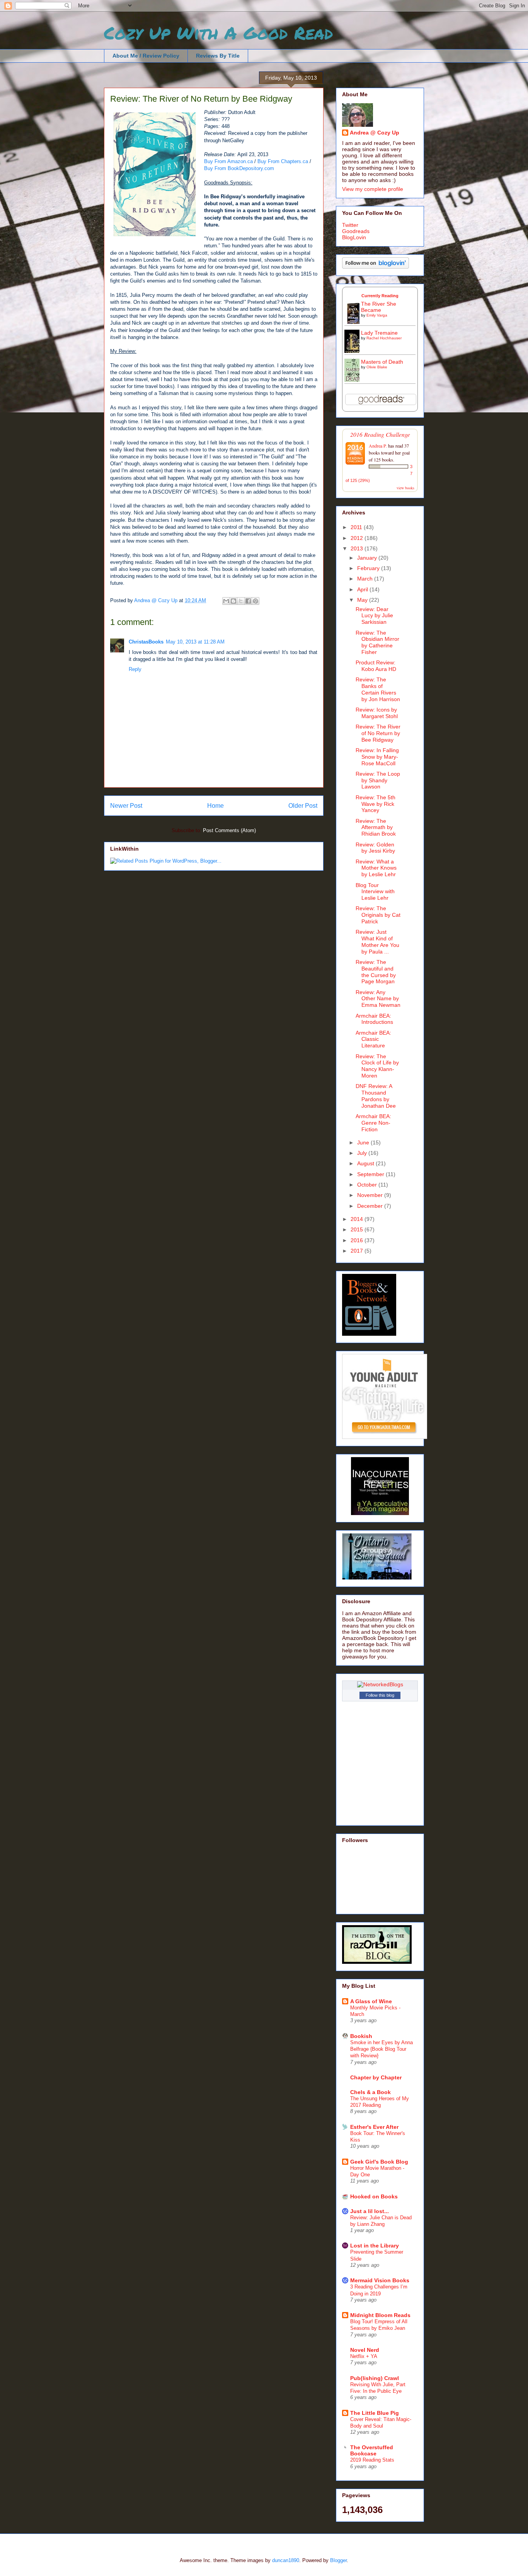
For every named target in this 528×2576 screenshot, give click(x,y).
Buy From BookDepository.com (239, 168)
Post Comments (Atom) (229, 830)
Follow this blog (380, 1695)
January (368, 558)
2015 (358, 1229)
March (366, 579)
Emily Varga (377, 315)
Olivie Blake (377, 367)
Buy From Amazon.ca (228, 161)
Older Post (303, 806)
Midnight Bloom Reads (380, 2315)
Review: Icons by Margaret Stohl (377, 713)
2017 (358, 1251)
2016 (358, 1240)
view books (405, 488)
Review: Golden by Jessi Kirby (375, 848)
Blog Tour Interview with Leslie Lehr (375, 892)
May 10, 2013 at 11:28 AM (195, 642)
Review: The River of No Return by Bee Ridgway (378, 733)
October (368, 1185)
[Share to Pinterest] (255, 601)
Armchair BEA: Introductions (374, 1019)
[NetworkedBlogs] (380, 1684)
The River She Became (379, 307)
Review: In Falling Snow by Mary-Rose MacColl (377, 757)
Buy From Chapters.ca (283, 161)
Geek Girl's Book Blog (379, 2162)
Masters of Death (382, 362)
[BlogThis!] (233, 601)
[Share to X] (241, 601)
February (369, 568)
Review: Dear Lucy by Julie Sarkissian (374, 616)
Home (215, 806)
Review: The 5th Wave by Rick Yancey (376, 804)
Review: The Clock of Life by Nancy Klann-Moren (377, 1066)
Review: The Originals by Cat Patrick (378, 915)
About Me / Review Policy (146, 56)
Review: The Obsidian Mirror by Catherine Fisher (377, 642)
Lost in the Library (375, 2246)
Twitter (350, 225)
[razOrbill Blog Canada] (377, 1962)
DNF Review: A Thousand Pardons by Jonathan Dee (376, 1096)
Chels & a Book (370, 2092)
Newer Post (126, 806)
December (371, 1206)
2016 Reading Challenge (380, 434)
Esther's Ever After (374, 2127)
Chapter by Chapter (376, 2077)
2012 (358, 538)
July (363, 1153)
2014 (358, 1219)
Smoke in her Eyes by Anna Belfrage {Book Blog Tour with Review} (382, 2049)
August (366, 1163)
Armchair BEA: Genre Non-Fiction (373, 1123)
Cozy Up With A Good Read (218, 32)
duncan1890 (286, 2560)
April (363, 589)
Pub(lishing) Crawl (375, 2378)
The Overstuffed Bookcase (372, 2450)
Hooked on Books (374, 2196)
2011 (357, 527)
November (371, 1195)
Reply (135, 669)
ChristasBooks (146, 642)
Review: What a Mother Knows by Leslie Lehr (376, 868)
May (363, 600)
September (371, 1174)
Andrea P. (378, 446)
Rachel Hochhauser (384, 338)
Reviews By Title (218, 56)
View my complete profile (373, 189)
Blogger (338, 2560)
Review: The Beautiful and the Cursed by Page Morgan (376, 972)
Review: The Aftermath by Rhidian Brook (376, 827)
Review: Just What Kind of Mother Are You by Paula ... (377, 942)
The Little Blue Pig (375, 2413)
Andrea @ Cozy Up (375, 133)
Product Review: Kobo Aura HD (376, 666)
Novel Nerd (365, 2350)
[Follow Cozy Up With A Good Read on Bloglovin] (376, 267)
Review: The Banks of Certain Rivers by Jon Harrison (378, 689)
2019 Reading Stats (372, 2460)
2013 (358, 548)
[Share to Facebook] (248, 601)
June (364, 1142)
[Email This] (226, 601)
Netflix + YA (364, 2356)
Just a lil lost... (370, 2211)
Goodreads (356, 231)
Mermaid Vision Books (380, 2280)
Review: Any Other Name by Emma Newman (378, 999)
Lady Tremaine (379, 333)
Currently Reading (380, 296)
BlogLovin (354, 237)
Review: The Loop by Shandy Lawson (378, 780)
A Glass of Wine (371, 2001)
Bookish (361, 2036)
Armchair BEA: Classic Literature (373, 1039)
